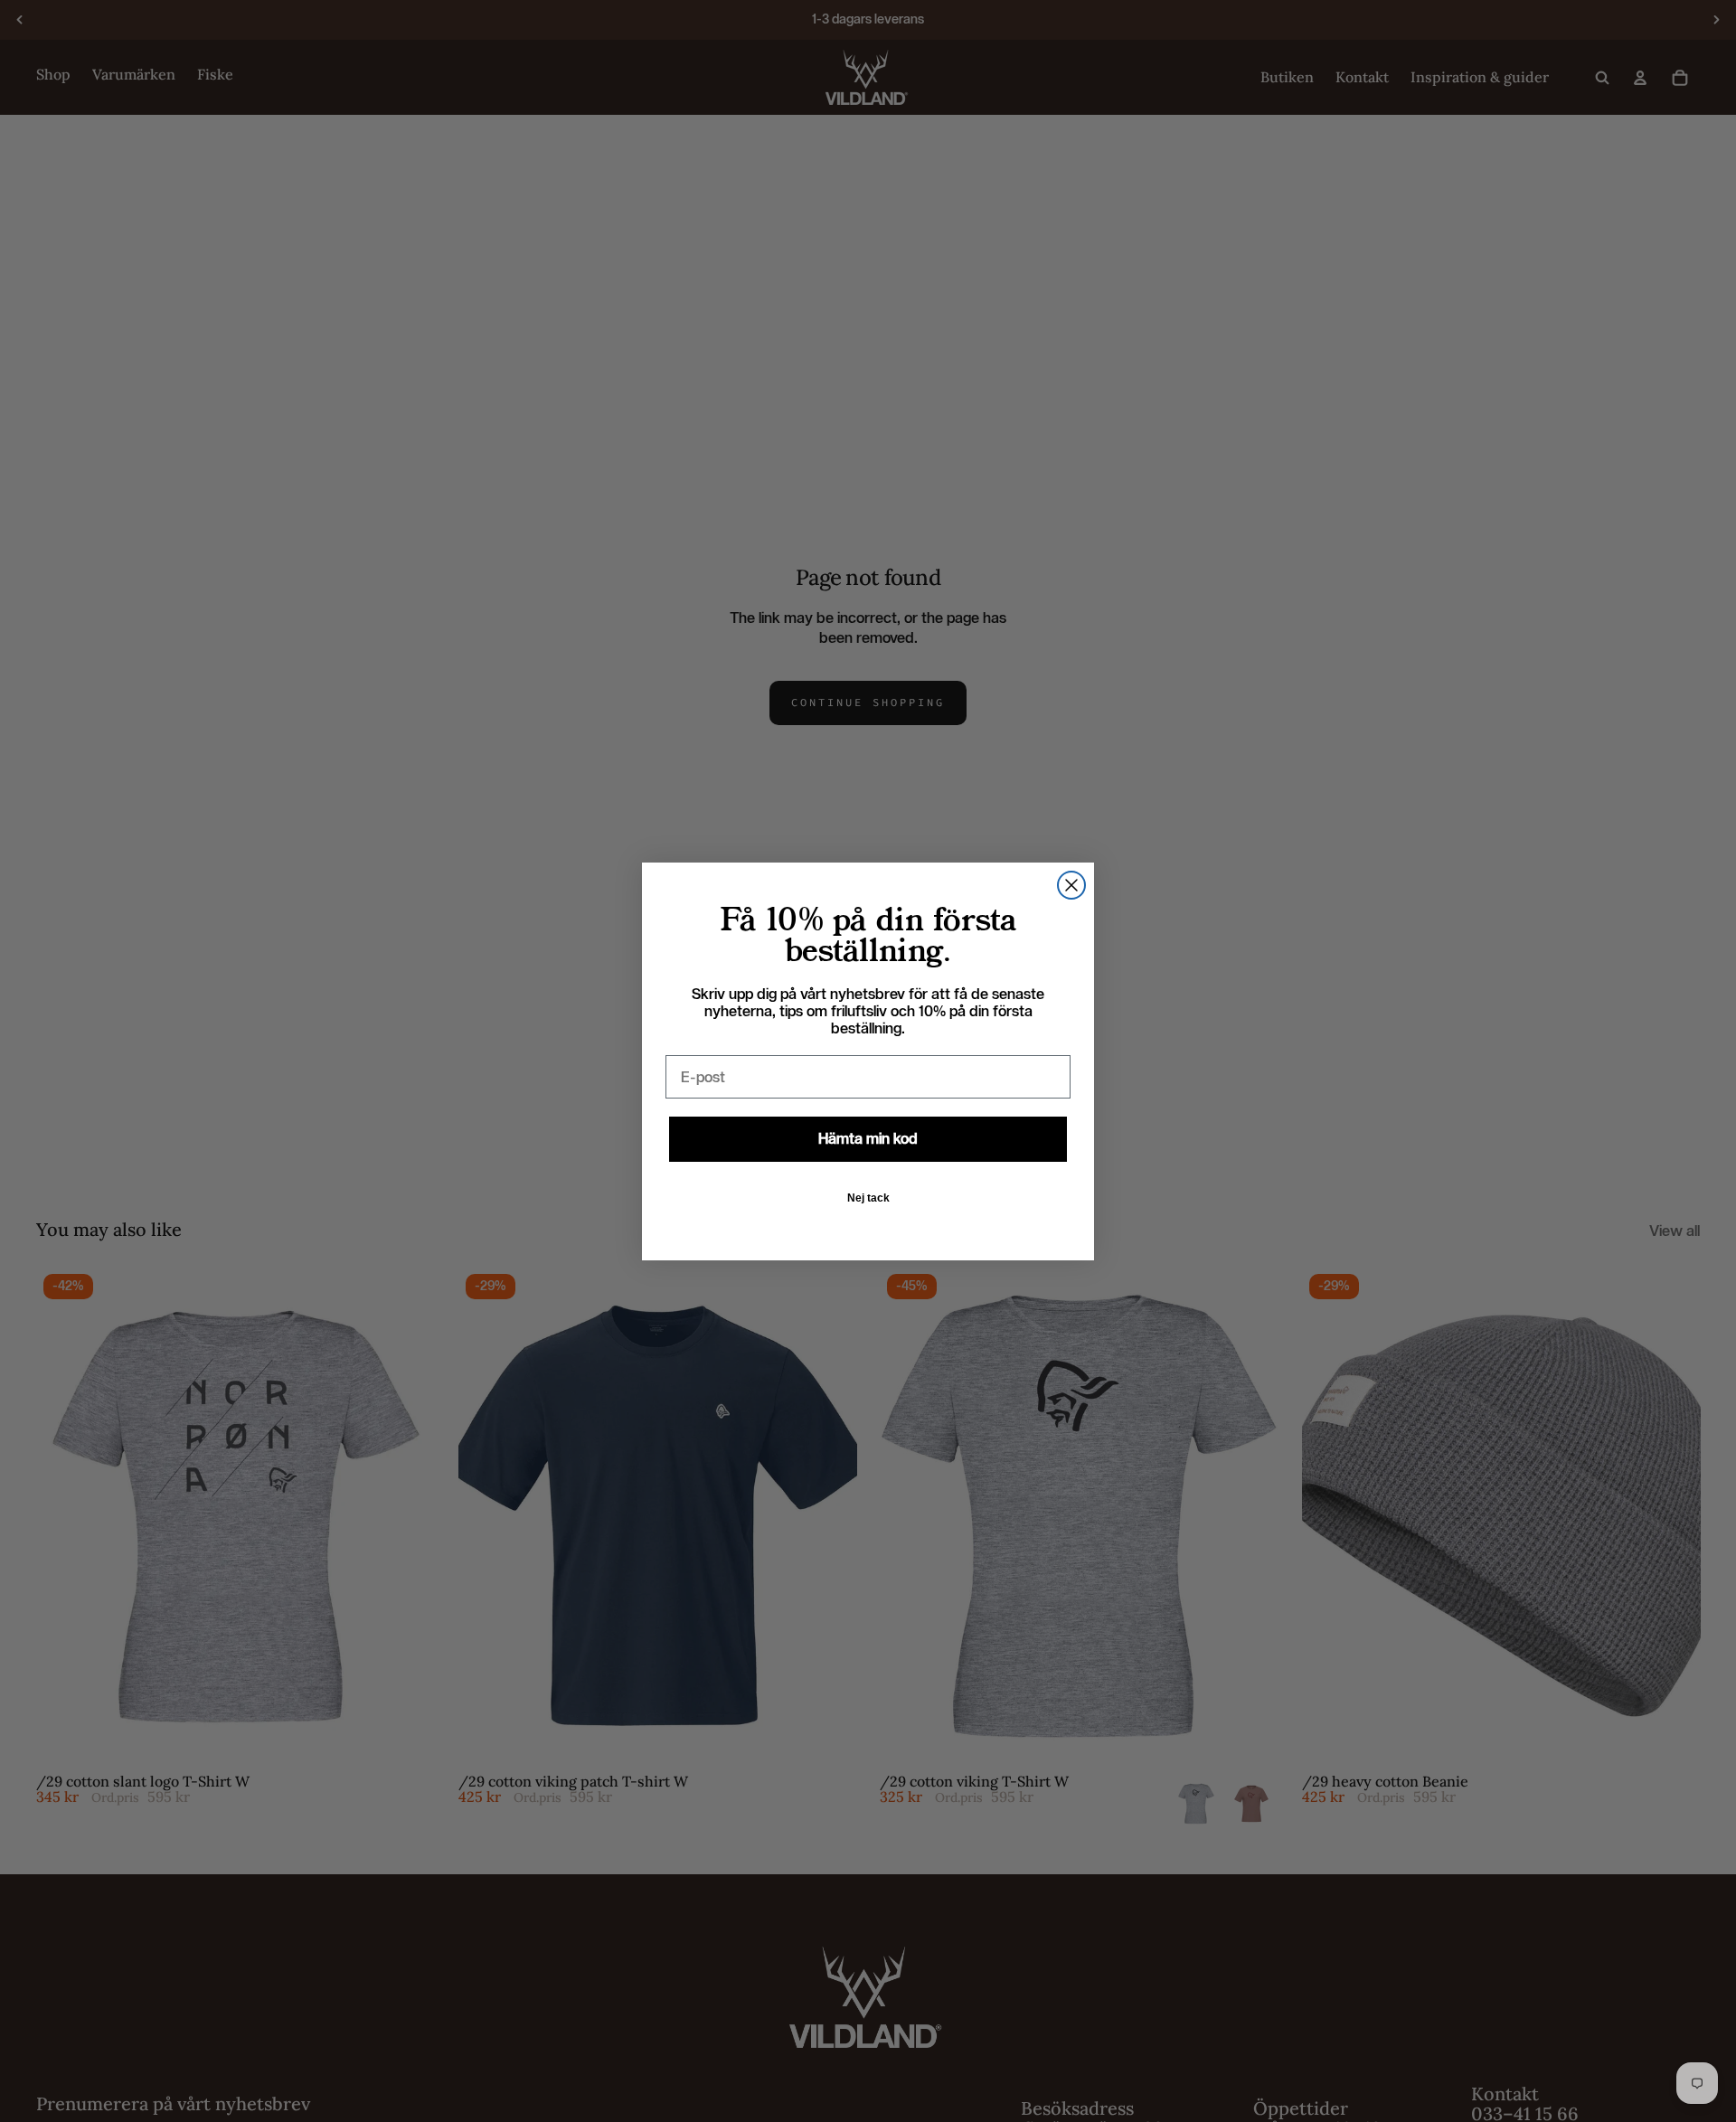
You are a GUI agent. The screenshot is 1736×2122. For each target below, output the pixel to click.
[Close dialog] (1071, 885)
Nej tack (868, 1198)
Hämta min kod (868, 1139)
